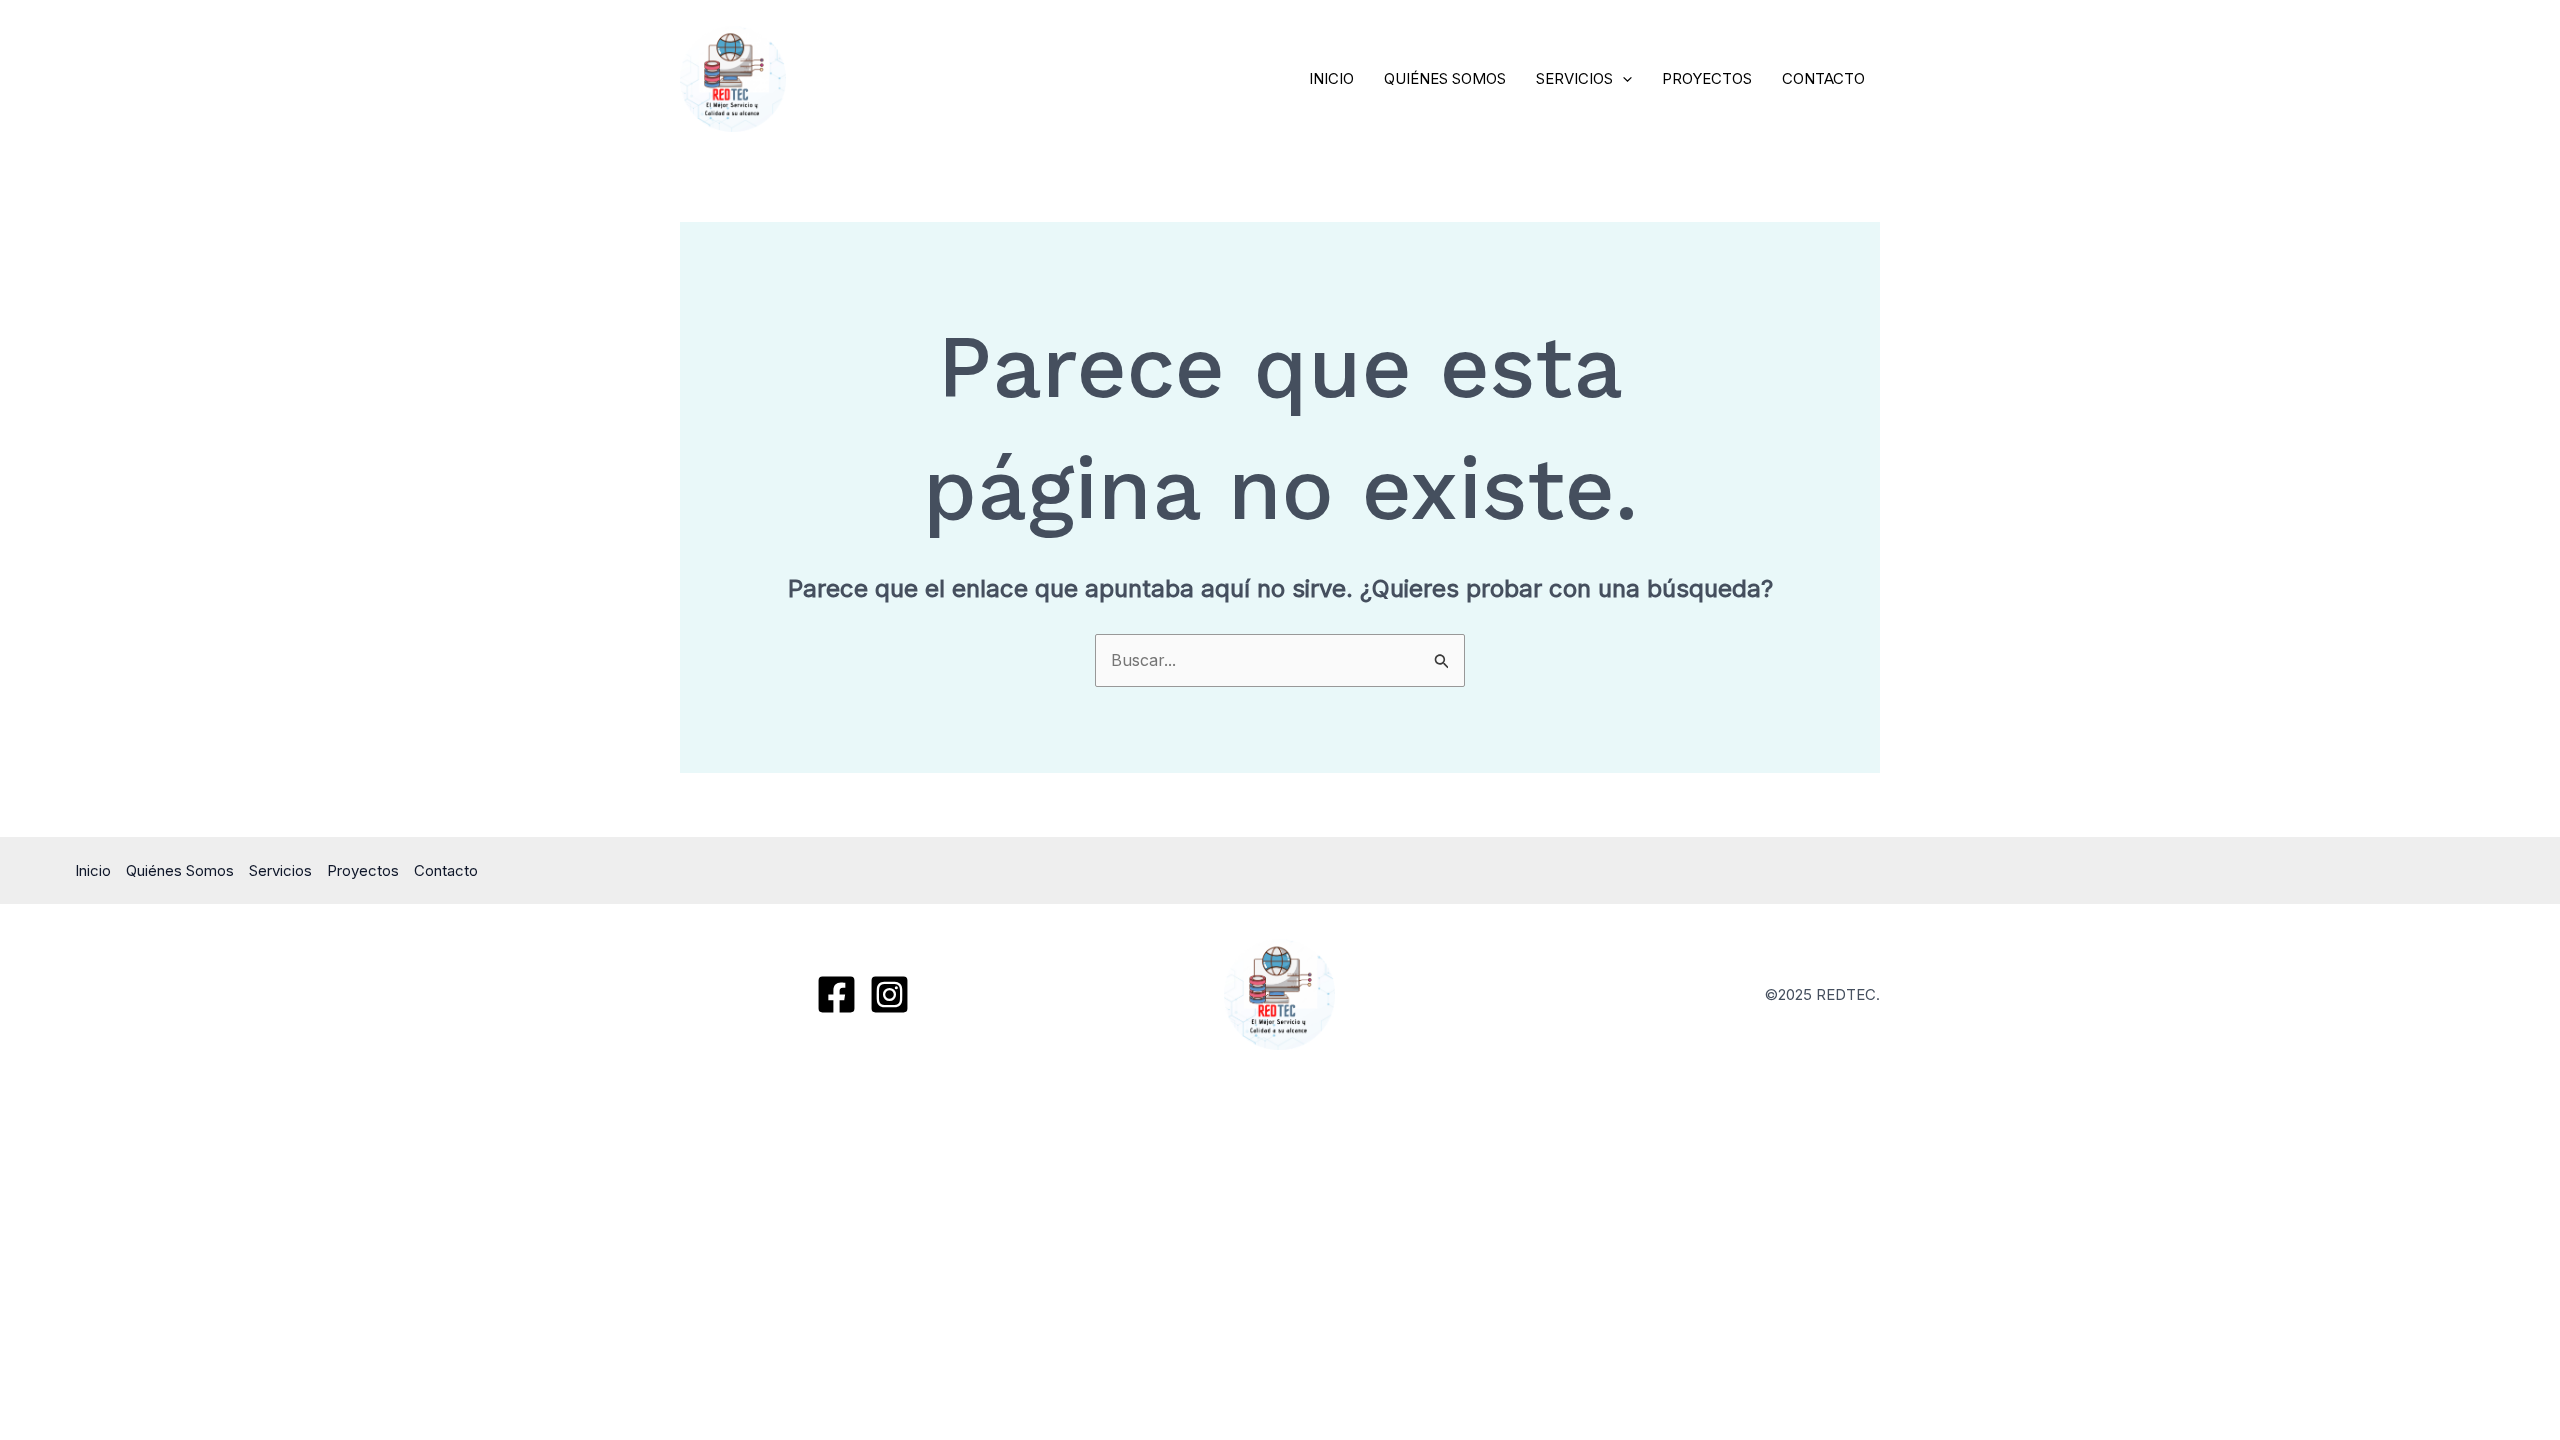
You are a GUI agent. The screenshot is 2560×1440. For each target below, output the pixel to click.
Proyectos (1707, 78)
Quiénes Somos (1445, 78)
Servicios (1574, 78)
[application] (1622, 79)
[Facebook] (836, 994)
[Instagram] (889, 994)
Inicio (1331, 78)
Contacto (1823, 78)
